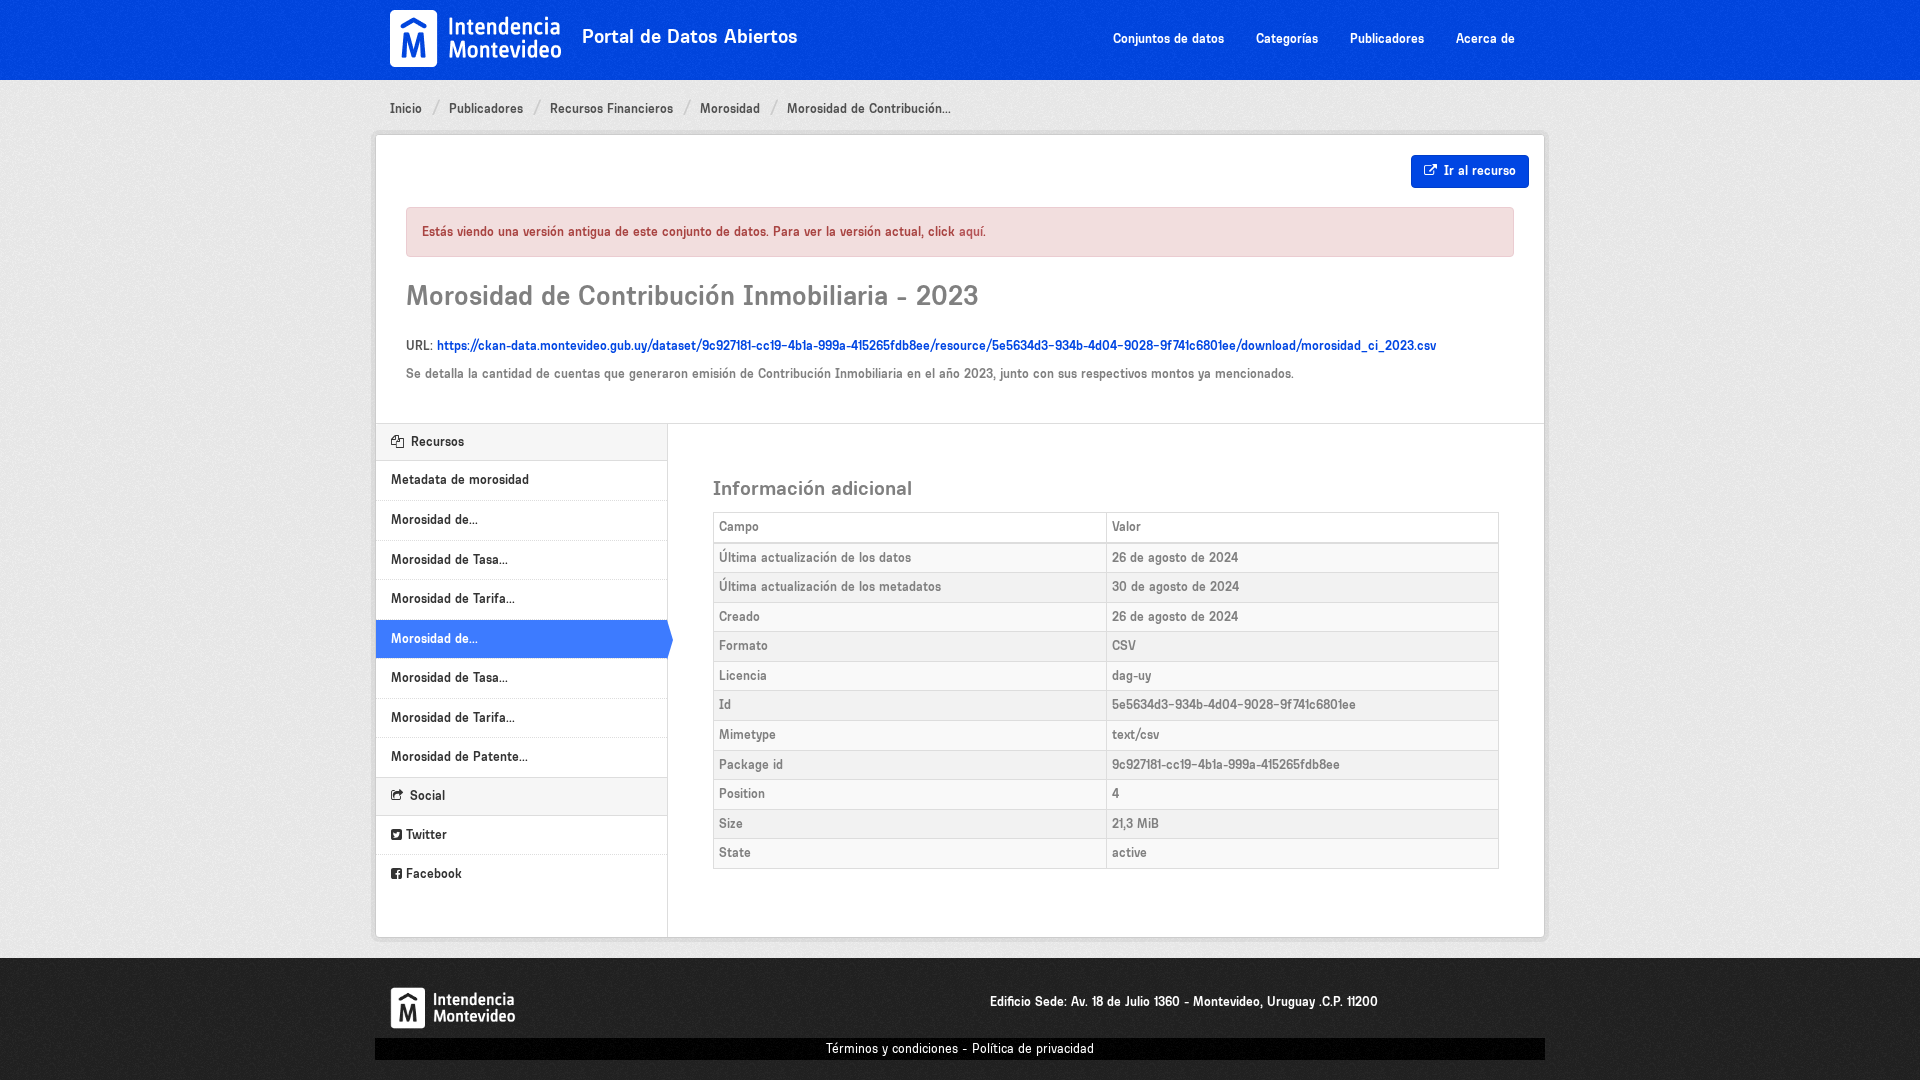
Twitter (424, 834)
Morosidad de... (434, 519)
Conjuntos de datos (1168, 38)
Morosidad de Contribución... (869, 108)
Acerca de (1485, 38)
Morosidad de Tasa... (449, 559)
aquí (971, 231)
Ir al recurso (1478, 170)
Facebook (432, 873)
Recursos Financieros (611, 108)
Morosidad (730, 108)
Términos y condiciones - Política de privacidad (960, 1048)
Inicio (406, 108)
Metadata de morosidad (460, 479)
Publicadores (1387, 38)
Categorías (1287, 38)
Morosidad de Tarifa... (453, 598)
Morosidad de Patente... (459, 756)
